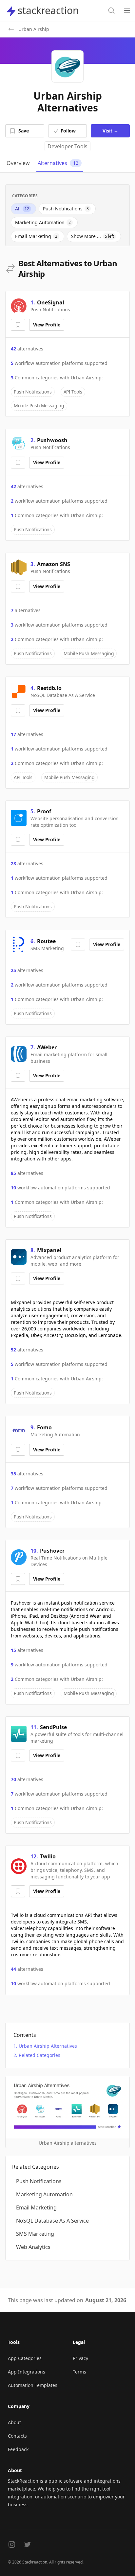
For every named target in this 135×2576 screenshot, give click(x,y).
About (14, 2422)
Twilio (48, 1856)
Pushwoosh (52, 440)
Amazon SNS (54, 564)
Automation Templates (33, 2385)
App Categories (25, 2358)
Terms (79, 2372)
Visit (110, 131)
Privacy (80, 2358)
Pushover (52, 1551)
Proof (44, 811)
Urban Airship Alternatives (48, 2046)
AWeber (47, 1047)
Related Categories (39, 2055)
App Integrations (27, 2372)
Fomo (44, 1427)
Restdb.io (49, 688)
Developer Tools (67, 146)
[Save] (18, 325)
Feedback (18, 2449)
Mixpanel (49, 1250)
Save (24, 131)
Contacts (17, 2436)
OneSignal (51, 302)
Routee (46, 941)
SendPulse (53, 1727)
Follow (68, 131)
